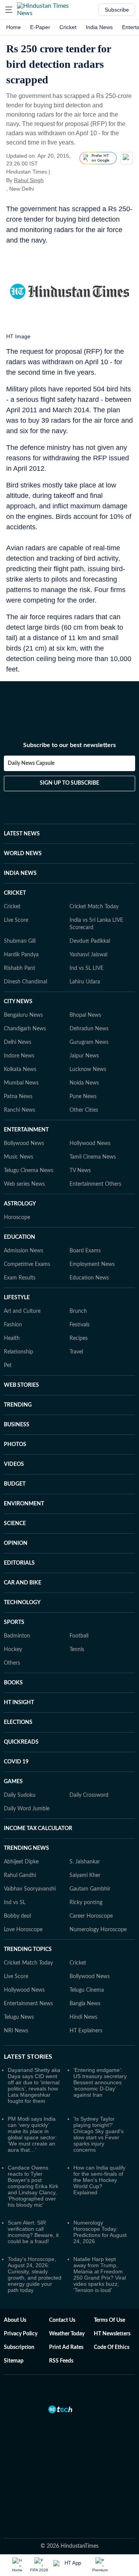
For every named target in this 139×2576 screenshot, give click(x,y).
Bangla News (85, 2004)
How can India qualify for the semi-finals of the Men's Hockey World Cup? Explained (99, 2180)
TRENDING (18, 1405)
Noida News (84, 1083)
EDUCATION (19, 1237)
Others (12, 1663)
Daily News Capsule (31, 763)
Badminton (17, 1636)
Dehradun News (89, 1029)
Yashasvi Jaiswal (88, 955)
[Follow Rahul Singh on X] (53, 180)
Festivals (80, 1325)
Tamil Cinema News (93, 1157)
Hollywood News (90, 1143)
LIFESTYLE (17, 1298)
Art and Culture (22, 1311)
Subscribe (117, 10)
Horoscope (17, 1217)
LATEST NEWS (22, 834)
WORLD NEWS (23, 854)
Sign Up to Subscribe (69, 783)
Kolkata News (20, 1069)
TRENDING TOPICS (28, 1949)
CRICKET (15, 893)
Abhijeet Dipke (21, 1862)
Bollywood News (24, 1143)
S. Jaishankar (85, 1862)
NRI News (16, 2031)
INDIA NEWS (20, 873)
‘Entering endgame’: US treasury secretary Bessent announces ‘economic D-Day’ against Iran (100, 2082)
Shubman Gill (20, 941)
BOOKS (13, 1683)
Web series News (24, 1184)
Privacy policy (21, 2334)
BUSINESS (17, 1425)
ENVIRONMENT (24, 1504)
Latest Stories (28, 2057)
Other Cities (84, 1110)
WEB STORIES (21, 1385)
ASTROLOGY (20, 1204)
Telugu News (19, 2017)
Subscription (19, 2347)
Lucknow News (88, 1069)
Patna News (18, 1097)
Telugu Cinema (87, 1990)
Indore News (19, 1056)
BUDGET (15, 1484)
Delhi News (18, 1042)
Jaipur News (84, 1056)
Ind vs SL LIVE (86, 968)
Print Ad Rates (66, 2347)
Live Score (16, 920)
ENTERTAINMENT (26, 1130)
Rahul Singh (29, 180)
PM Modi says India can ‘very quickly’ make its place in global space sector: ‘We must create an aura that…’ (32, 2134)
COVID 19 (16, 1762)
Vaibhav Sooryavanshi (30, 1889)
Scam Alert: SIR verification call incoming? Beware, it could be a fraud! (33, 2232)
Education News (89, 1278)
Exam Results (20, 1278)
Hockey (13, 1650)
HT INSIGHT (19, 1703)
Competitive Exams (27, 1264)
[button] (9, 10)
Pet (8, 1365)
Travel (76, 1352)
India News (99, 27)
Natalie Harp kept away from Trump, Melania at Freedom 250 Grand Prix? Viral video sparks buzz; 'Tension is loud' (100, 2275)
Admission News (24, 1251)
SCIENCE (15, 1524)
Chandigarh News (25, 1029)
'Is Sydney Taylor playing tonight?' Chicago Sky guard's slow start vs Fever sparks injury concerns (98, 2134)
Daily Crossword (89, 1795)
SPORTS (14, 1622)
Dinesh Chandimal (25, 982)
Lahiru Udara (85, 982)
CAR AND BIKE (23, 1583)
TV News (80, 1171)
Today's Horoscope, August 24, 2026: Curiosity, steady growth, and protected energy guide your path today (35, 2275)
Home (14, 27)
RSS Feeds (61, 2361)
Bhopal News (85, 1015)
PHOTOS (15, 1445)
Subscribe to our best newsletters (69, 745)
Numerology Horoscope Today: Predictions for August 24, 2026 (100, 2232)
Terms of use (109, 2320)
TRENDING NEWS (26, 1848)
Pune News (83, 1097)
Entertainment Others (95, 1184)
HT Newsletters (112, 2334)
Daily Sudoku (20, 1795)
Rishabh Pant (19, 968)
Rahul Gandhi (20, 1875)
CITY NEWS (18, 1002)
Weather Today (67, 2334)
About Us (15, 2320)
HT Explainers (86, 2031)
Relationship (19, 1352)
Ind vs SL (15, 1903)
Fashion (13, 1325)
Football (79, 1636)
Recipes (79, 1338)
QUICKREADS (21, 1742)
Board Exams (85, 1251)
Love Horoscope (23, 1930)
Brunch (78, 1311)
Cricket (68, 27)
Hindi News (83, 2017)
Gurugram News (89, 1042)
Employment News (92, 1264)
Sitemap (14, 2361)
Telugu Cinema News (29, 1171)
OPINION (16, 1543)
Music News (19, 1157)
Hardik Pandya (21, 955)
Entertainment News (28, 2004)
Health (12, 1338)
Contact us (62, 2320)
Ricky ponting (86, 1903)
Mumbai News (21, 1083)
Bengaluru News (23, 1015)
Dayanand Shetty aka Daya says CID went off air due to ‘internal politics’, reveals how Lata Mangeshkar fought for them (34, 2085)
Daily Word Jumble (27, 1809)
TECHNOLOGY (22, 1603)
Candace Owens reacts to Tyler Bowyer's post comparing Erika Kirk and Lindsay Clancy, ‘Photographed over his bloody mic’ (33, 2186)
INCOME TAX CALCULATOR (38, 1829)
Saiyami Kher (85, 1875)
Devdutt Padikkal (90, 941)
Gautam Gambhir (90, 1889)
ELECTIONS (18, 1722)
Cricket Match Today (94, 907)
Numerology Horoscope (98, 1930)
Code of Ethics (112, 2347)
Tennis (77, 1650)
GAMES (13, 1782)
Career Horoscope (91, 1916)
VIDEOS (14, 1464)
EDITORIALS (19, 1563)
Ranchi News (19, 1110)
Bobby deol (17, 1916)
